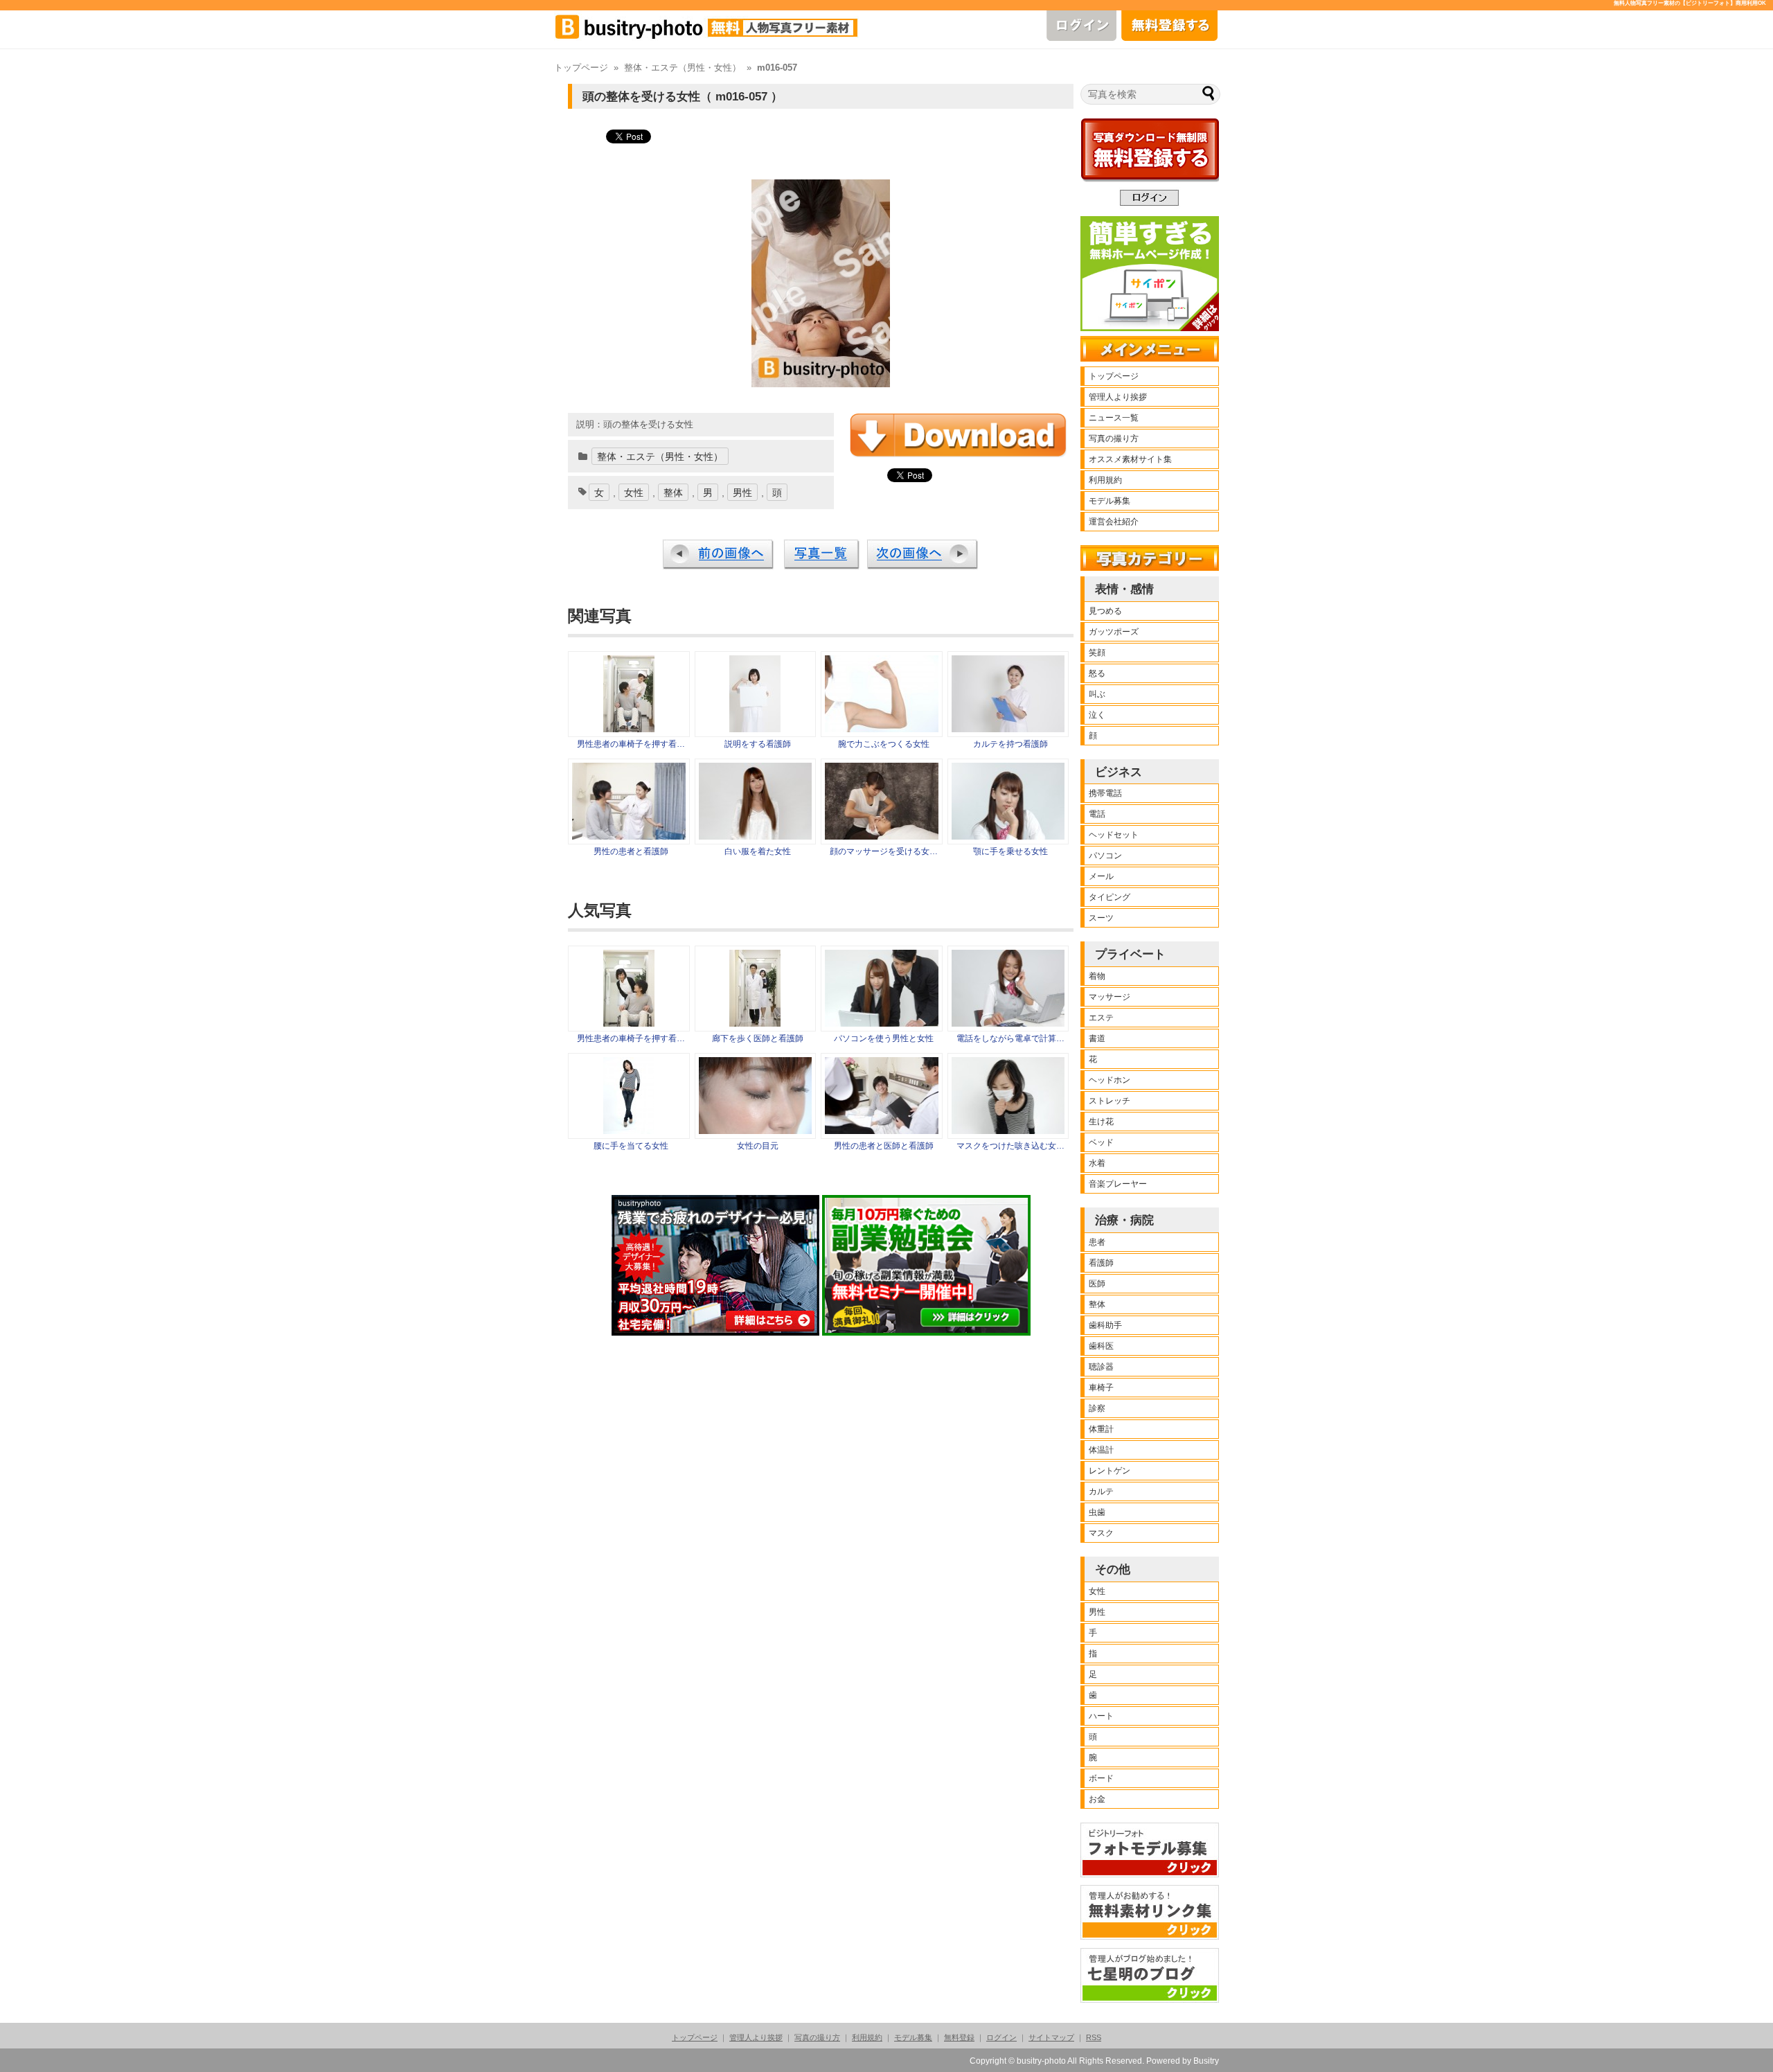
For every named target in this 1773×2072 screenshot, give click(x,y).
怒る (1097, 673)
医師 (1097, 1284)
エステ (1101, 1018)
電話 (1097, 814)
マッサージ (1110, 997)
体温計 (1101, 1450)
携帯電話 (1105, 793)
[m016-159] (882, 836)
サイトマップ (1051, 2037)
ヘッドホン (1110, 1080)
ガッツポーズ (1114, 632)
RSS (1094, 2037)
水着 (1097, 1163)
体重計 (1101, 1429)
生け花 (1101, 1122)
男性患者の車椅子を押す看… (631, 744)
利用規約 (1105, 480)
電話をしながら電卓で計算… (1010, 1038)
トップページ (581, 68)
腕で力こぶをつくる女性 (884, 744)
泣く (1097, 715)
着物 (1097, 976)
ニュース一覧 (1114, 418)
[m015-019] (755, 729)
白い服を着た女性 (758, 851)
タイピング (1110, 897)
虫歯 (1097, 1512)
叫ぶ (1097, 694)
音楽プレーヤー (1118, 1184)
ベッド (1101, 1142)
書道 (1097, 1038)
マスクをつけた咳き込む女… (1010, 1146)
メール (1101, 876)
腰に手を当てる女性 (631, 1146)
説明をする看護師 (758, 744)
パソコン (1105, 856)
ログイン (1001, 2037)
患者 (1097, 1242)
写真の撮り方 (1114, 439)
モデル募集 (1110, 501)
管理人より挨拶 (1118, 397)
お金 (1097, 1799)
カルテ (1101, 1491)
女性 (634, 493)
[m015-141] (629, 836)
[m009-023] (756, 836)
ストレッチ (1110, 1101)
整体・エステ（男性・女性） (683, 68)
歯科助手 (1105, 1325)
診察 (1097, 1408)
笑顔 (1097, 653)
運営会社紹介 (1114, 522)
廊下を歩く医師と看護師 (758, 1038)
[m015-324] (629, 729)
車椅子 (1101, 1388)
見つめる (1105, 611)
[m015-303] (1008, 729)
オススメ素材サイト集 (1130, 459)
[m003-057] (1008, 836)
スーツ (1101, 918)
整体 (673, 493)
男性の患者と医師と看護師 (884, 1146)
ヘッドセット (1114, 835)
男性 (742, 493)
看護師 (1101, 1263)
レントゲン (1110, 1471)
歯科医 (1101, 1346)
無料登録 (959, 2037)
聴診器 (1101, 1367)
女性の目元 (758, 1146)
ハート (1101, 1716)
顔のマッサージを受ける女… (884, 851)
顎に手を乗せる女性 (1010, 851)
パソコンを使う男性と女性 (884, 1038)
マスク (1101, 1533)
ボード (1101, 1778)
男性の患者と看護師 (631, 851)
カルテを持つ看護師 (1010, 744)
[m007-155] (882, 729)
